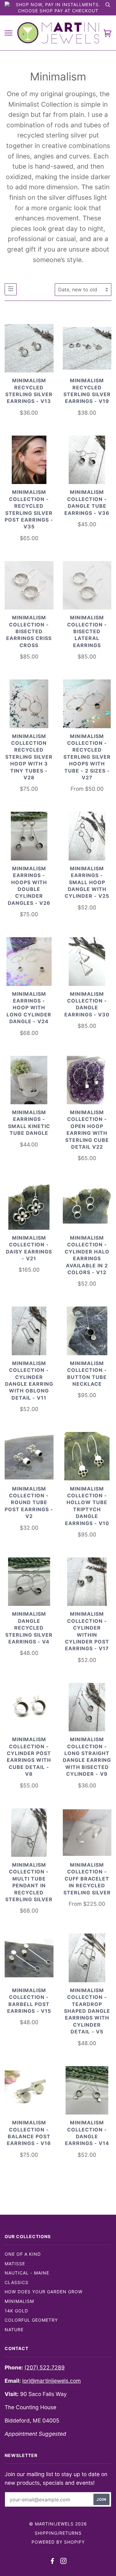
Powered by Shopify (58, 2542)
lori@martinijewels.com (52, 2381)
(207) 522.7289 (45, 2367)
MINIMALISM (19, 2301)
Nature (14, 2330)
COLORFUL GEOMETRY (31, 2320)
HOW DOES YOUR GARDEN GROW (44, 2292)
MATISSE (15, 2264)
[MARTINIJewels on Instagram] (64, 2562)
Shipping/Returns (58, 2533)
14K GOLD (16, 2311)
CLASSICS (17, 2282)
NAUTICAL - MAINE (27, 2273)
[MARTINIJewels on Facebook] (52, 2562)
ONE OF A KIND (23, 2254)
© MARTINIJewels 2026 (58, 2524)
